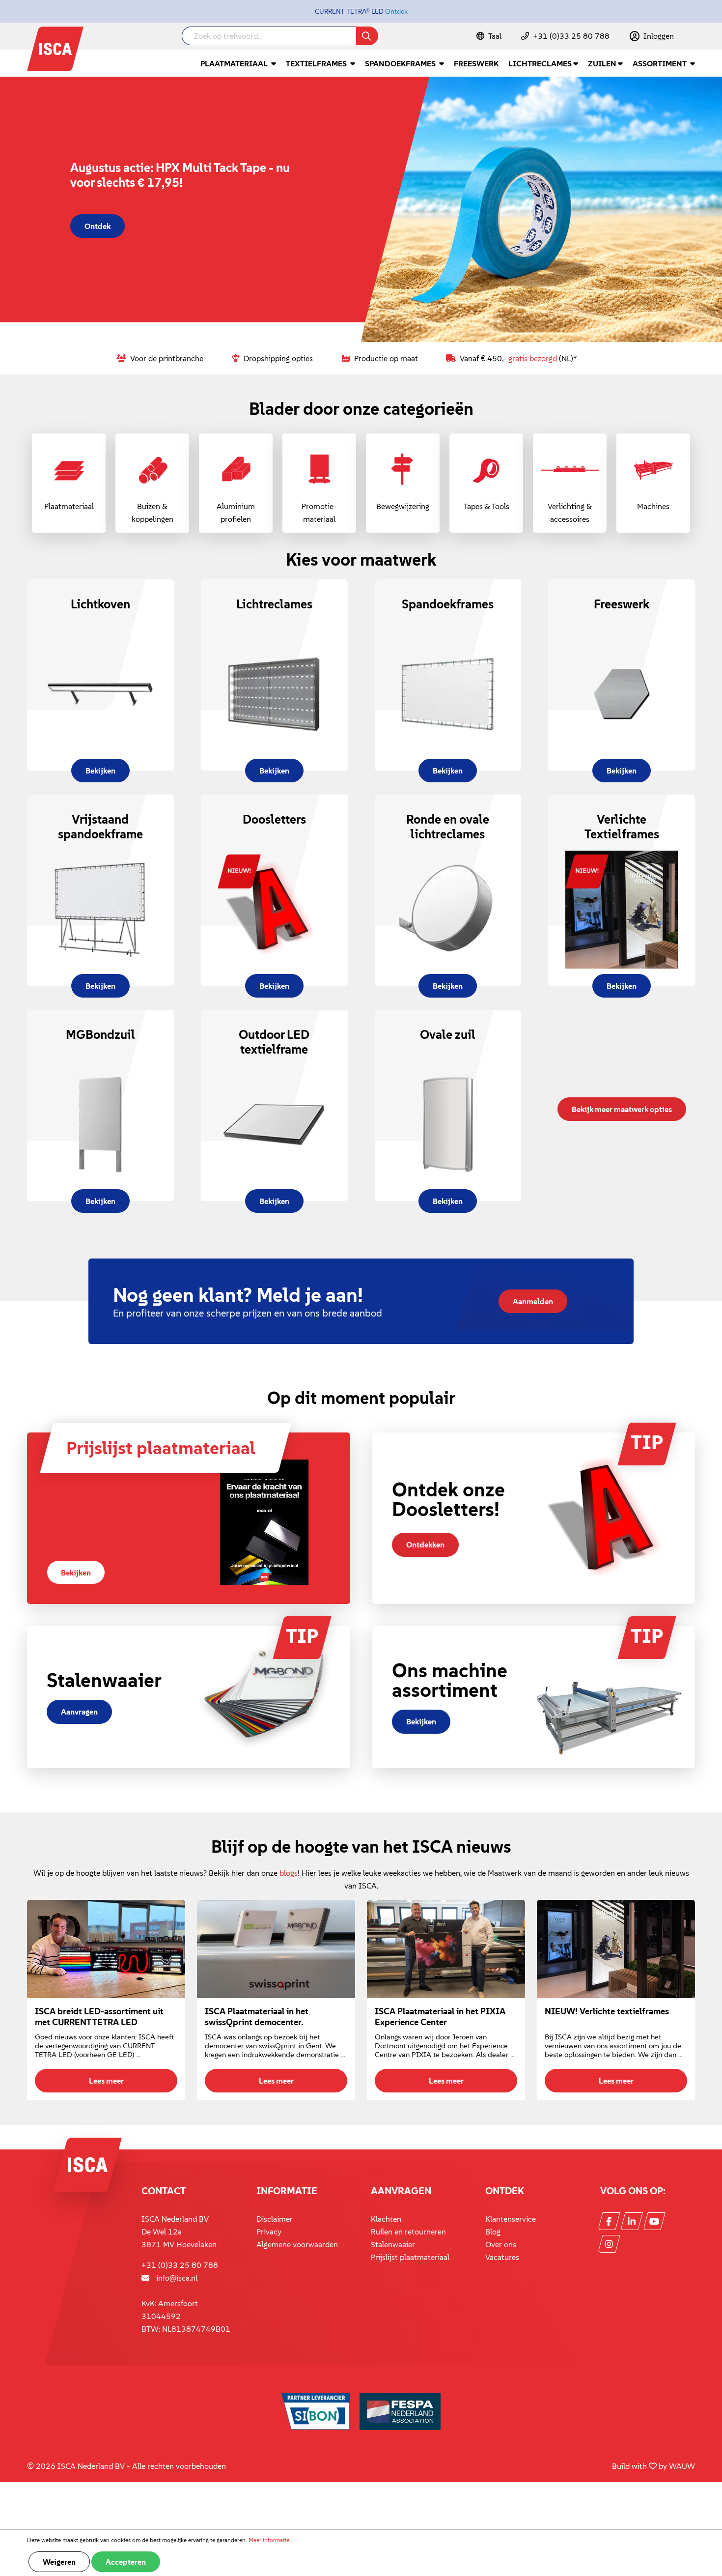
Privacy (269, 2232)
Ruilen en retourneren (408, 2232)
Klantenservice (511, 2219)
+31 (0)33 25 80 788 (571, 36)
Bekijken (76, 1573)
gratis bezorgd (533, 358)
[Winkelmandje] (694, 37)
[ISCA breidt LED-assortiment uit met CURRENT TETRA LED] (106, 1949)
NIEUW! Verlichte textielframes (607, 2011)
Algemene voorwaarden (297, 2244)
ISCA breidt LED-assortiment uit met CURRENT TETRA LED (99, 2017)
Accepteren (126, 2562)
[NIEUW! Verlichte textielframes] (616, 1949)
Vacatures (502, 2257)
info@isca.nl (177, 2278)
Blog (493, 2232)
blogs (289, 1873)
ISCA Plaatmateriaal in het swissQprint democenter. (257, 2017)
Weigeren (59, 2562)
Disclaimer (275, 2219)
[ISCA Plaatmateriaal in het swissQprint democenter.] (276, 1949)
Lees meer (106, 2081)
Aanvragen (79, 1712)
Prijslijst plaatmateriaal (410, 2257)
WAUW (682, 2466)
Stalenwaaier (393, 2244)
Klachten (386, 2219)
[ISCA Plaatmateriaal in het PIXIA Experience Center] (446, 1949)
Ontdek (396, 11)
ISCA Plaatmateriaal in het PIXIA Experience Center (440, 2017)
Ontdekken (425, 1545)
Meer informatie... (271, 2540)
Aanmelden (533, 1301)
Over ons (501, 2244)
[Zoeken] (367, 36)
